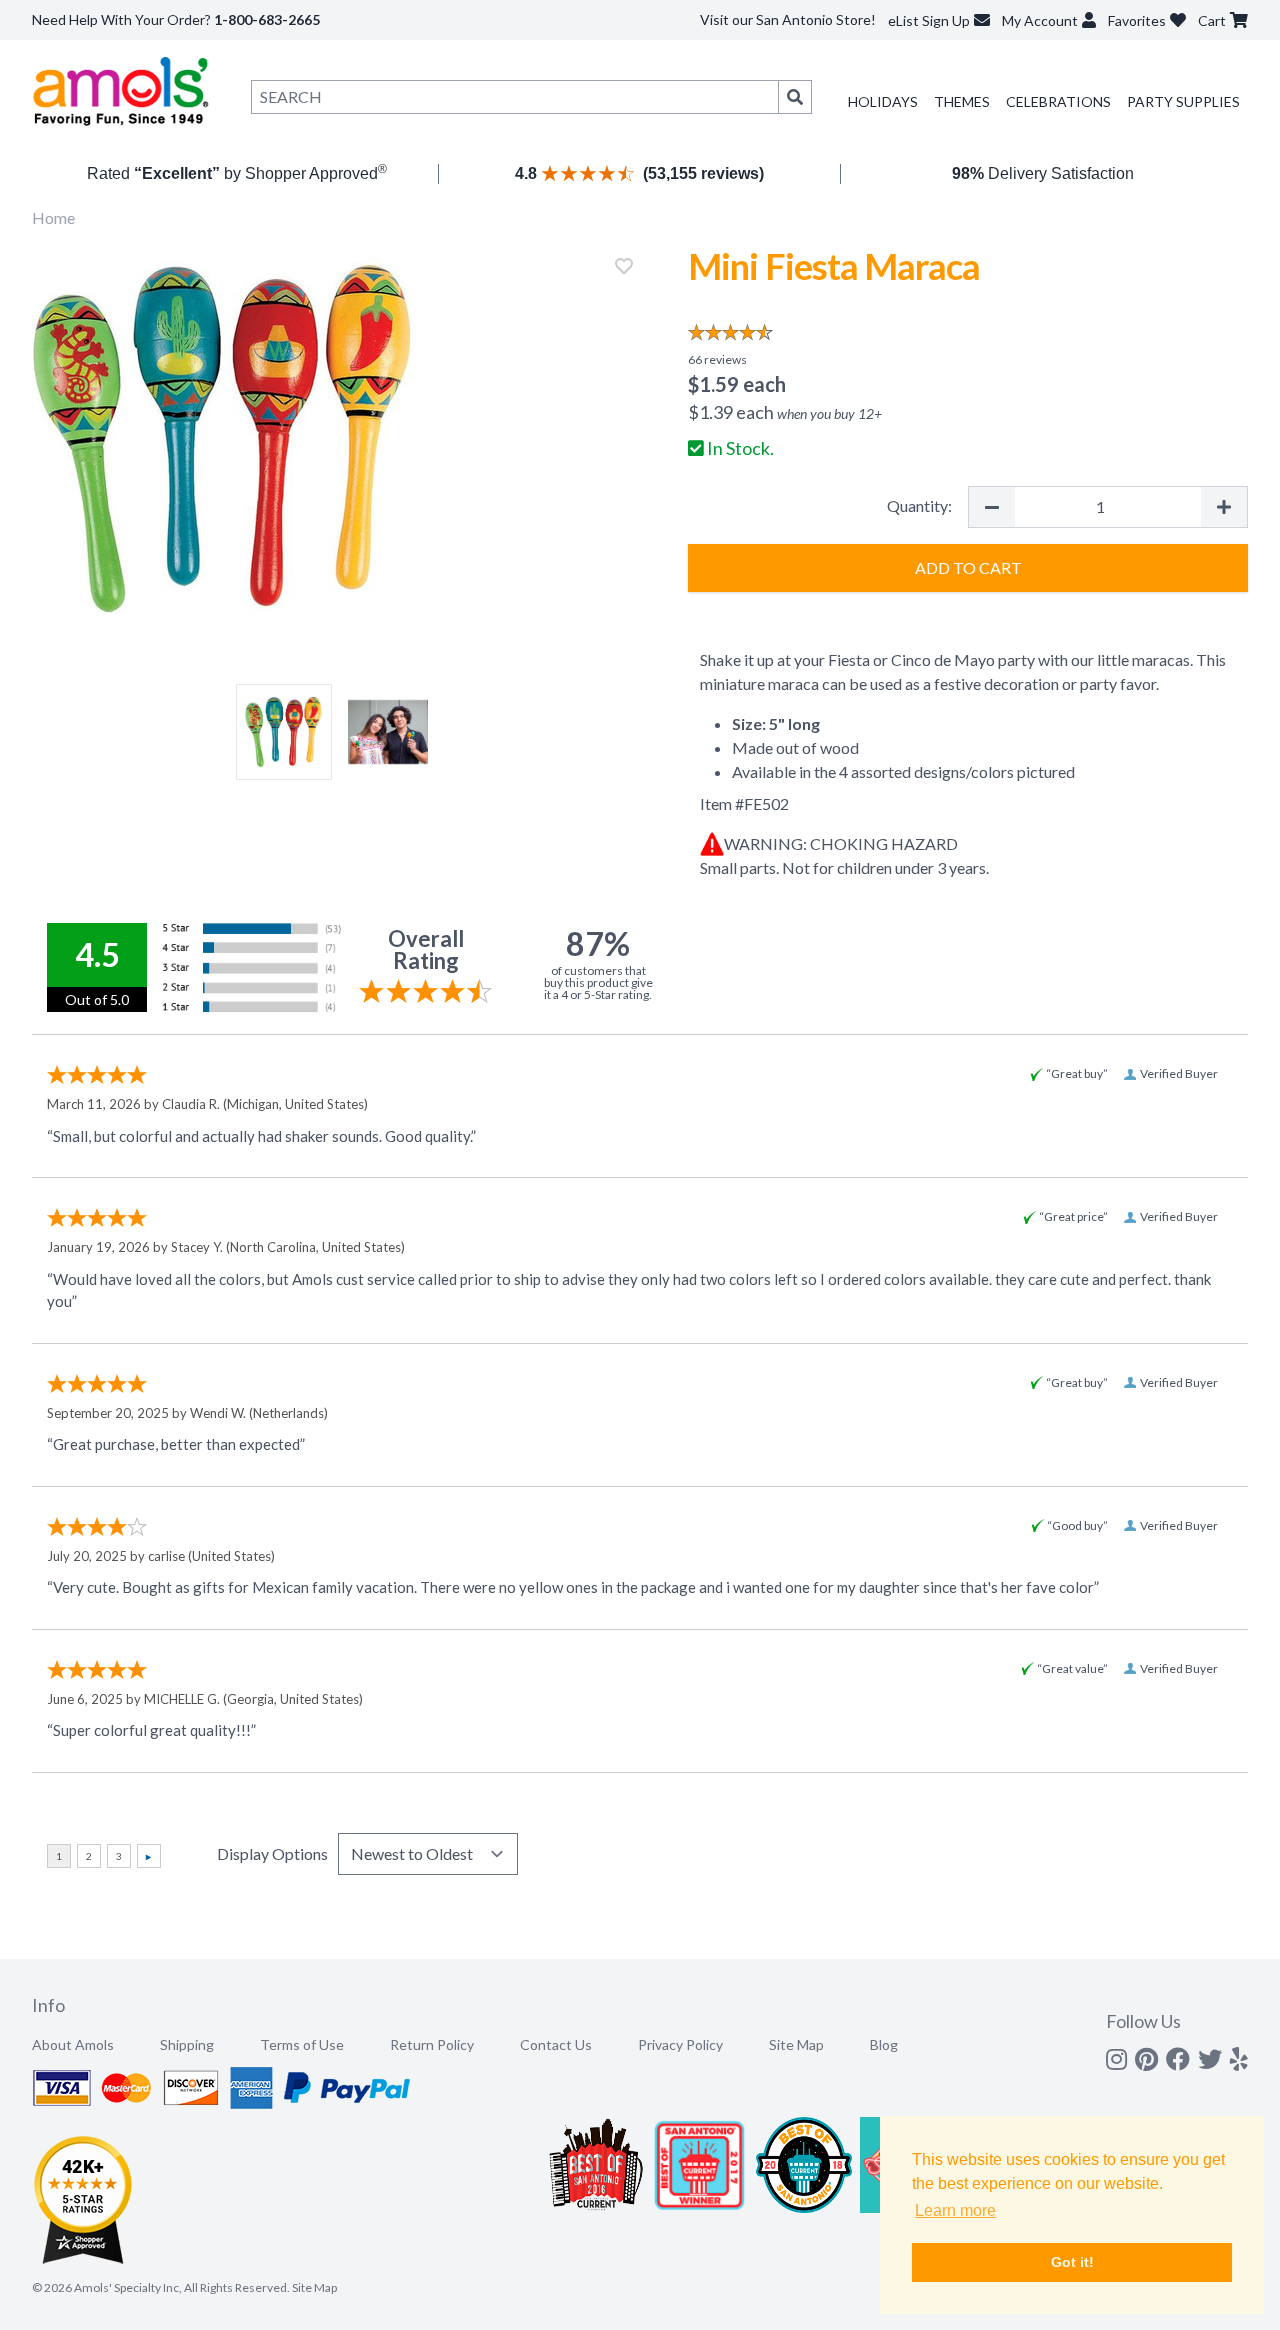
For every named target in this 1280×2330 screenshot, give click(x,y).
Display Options (272, 1853)
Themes (962, 101)
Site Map (796, 2044)
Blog (884, 2044)
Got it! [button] (1072, 2262)
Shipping (187, 2044)
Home (53, 217)
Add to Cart (968, 567)
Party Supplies (1183, 101)
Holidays (883, 101)
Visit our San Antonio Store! (788, 19)
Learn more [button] (955, 2210)
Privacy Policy (680, 2044)
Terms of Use (302, 2044)
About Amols (73, 2044)
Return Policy (432, 2044)
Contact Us (556, 2044)
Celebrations (1058, 101)
